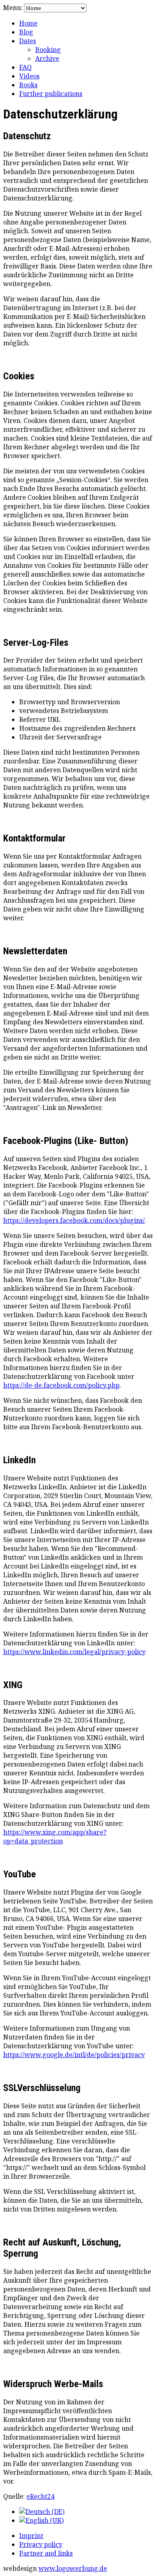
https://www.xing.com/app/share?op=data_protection (55, 1837)
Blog (26, 32)
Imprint (31, 2536)
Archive (47, 58)
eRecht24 (40, 2496)
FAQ (25, 67)
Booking (48, 50)
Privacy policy (41, 2544)
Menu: (14, 8)
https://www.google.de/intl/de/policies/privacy (74, 2055)
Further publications (51, 94)
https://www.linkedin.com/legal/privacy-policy (74, 1652)
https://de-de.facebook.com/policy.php (61, 1385)
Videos (29, 76)
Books (28, 85)
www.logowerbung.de (73, 2568)
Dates (28, 41)
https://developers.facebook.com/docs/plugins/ (74, 1220)
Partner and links (46, 2553)
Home (28, 23)
